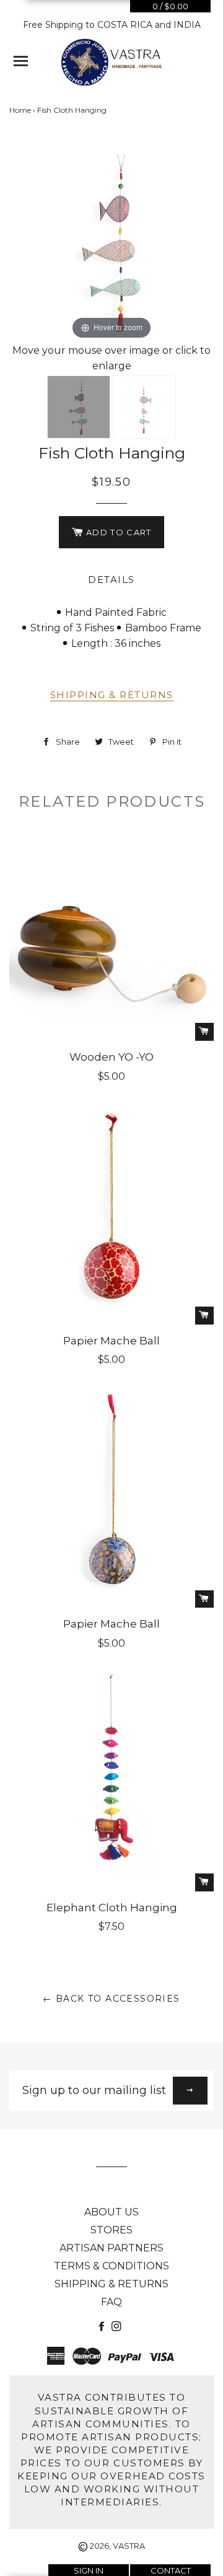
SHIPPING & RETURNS (112, 695)
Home (20, 110)
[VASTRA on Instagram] (118, 2327)
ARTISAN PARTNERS (111, 2248)
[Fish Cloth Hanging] (79, 407)
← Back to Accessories (111, 1999)
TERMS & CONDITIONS (111, 2266)
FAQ (111, 2302)
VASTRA (129, 2546)
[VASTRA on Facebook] (103, 2327)
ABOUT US (111, 2212)
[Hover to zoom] (111, 239)
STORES (111, 2230)
